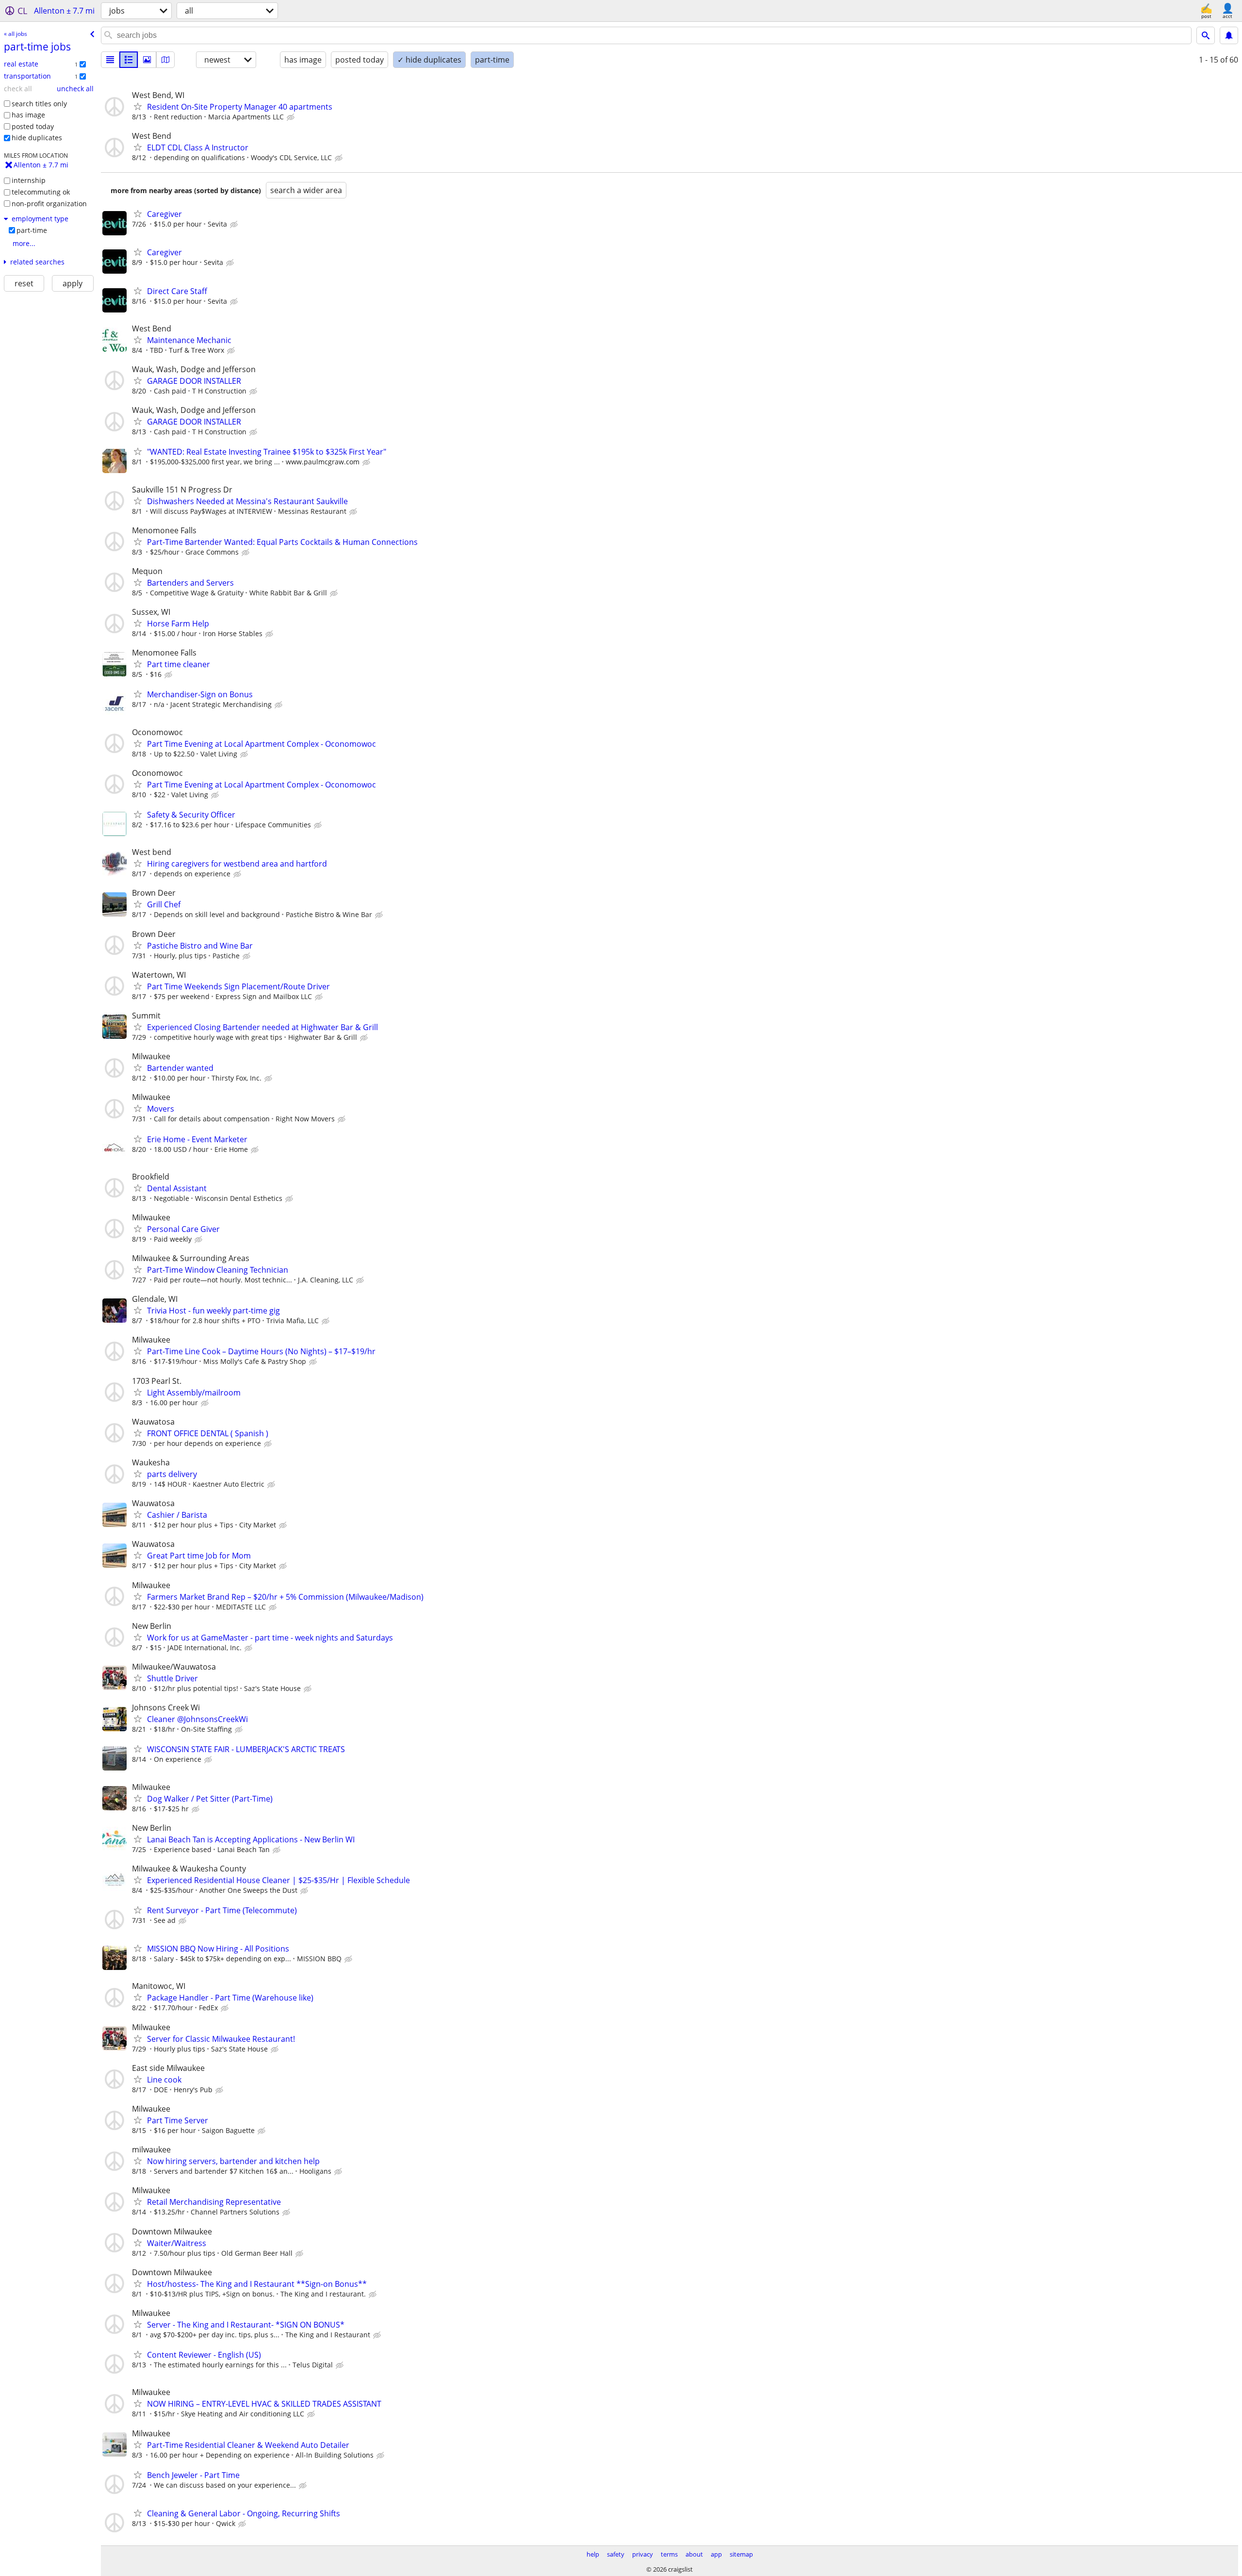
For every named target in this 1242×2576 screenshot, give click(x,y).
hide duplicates (37, 138)
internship (29, 180)
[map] (165, 60)
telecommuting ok (41, 192)
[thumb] (129, 60)
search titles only (39, 104)
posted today (33, 126)
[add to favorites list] (138, 106)
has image (28, 115)
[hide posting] (292, 117)
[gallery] (147, 60)
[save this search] (1229, 35)
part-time (32, 230)
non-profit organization (49, 204)
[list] (110, 60)
